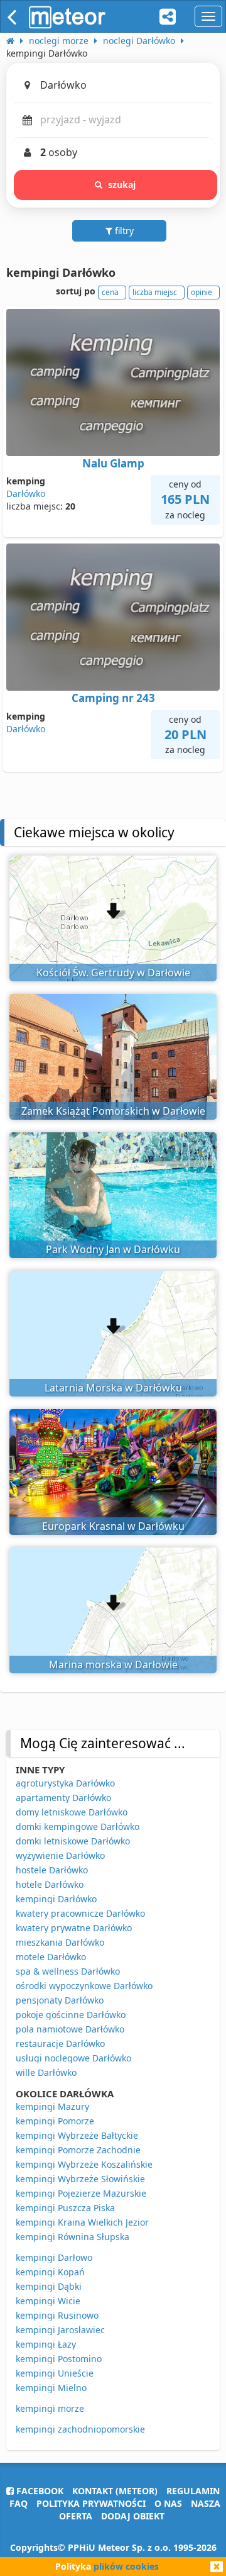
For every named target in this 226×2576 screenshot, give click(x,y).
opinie (202, 292)
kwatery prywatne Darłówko (74, 1928)
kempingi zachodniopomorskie (80, 2429)
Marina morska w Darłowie (113, 1664)
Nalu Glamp (113, 463)
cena (110, 292)
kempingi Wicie (48, 2301)
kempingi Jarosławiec (60, 2330)
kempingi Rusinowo (57, 2315)
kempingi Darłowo (54, 2257)
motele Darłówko (51, 1957)
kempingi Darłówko (56, 1899)
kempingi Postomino (59, 2359)
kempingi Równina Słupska (73, 2237)
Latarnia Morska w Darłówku (113, 1388)
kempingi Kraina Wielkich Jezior (82, 2222)
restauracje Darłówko (60, 2044)
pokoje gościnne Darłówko (71, 2015)
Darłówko (26, 493)
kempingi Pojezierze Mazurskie (81, 2193)
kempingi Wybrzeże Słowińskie (80, 2179)
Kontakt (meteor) (115, 2491)
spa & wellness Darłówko (68, 1971)
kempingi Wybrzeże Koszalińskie (84, 2164)
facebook (39, 2491)
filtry (123, 231)
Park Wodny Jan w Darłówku (113, 1249)
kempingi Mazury (52, 2106)
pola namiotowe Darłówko (70, 2029)
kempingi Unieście (55, 2373)
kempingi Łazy (46, 2344)
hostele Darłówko (52, 1870)
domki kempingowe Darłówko (78, 1826)
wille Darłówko (46, 2072)
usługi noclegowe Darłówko (73, 2058)
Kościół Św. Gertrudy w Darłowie (113, 973)
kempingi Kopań (50, 2272)
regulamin (193, 2491)
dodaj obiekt (133, 2516)
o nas (168, 2503)
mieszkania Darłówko (60, 1942)
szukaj (122, 185)
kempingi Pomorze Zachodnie (78, 2150)
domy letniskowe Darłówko (72, 1812)
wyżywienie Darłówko (60, 1855)
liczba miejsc (155, 292)
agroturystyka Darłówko (65, 1783)
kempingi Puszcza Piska (65, 2208)
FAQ (19, 2503)
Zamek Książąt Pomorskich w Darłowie (113, 1111)
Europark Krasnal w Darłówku (113, 1526)
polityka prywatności (91, 2503)
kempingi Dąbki (49, 2286)
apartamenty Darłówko (63, 1798)
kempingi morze (50, 2408)
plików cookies (126, 2566)
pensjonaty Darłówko (60, 2000)
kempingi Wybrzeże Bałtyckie (77, 2135)
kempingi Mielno (51, 2388)
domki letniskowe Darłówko (73, 1841)
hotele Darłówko (50, 1884)
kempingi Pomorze (55, 2121)
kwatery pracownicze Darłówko (80, 1913)
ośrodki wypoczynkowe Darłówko (84, 1986)
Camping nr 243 (113, 698)
